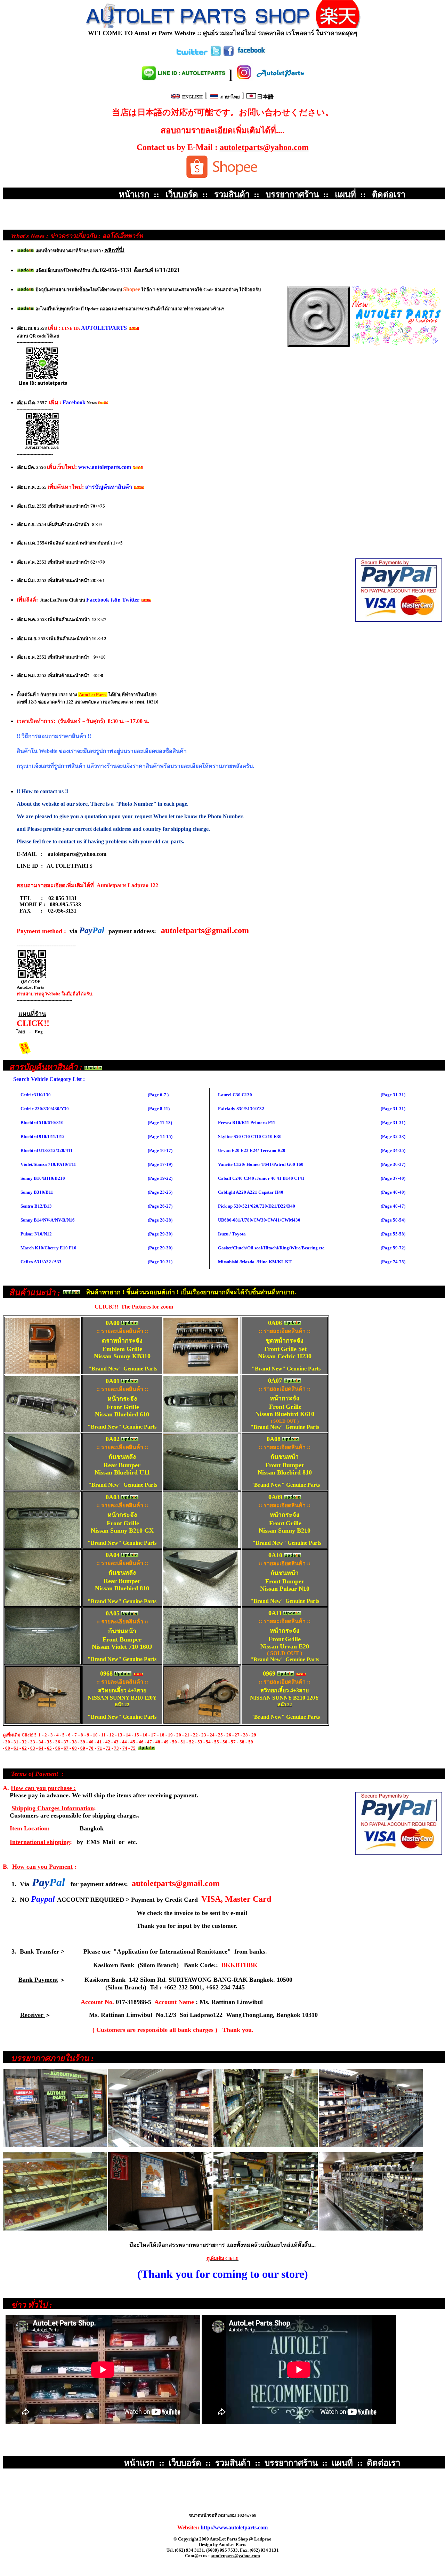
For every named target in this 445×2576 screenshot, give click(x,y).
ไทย (21, 1032)
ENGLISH (192, 97)
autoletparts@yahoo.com (77, 854)
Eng (39, 1032)
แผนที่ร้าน (32, 1014)
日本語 (265, 97)
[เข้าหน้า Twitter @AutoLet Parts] (198, 55)
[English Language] (222, 55)
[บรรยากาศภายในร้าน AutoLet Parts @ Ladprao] (262, 194)
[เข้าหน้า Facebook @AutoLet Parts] (246, 55)
